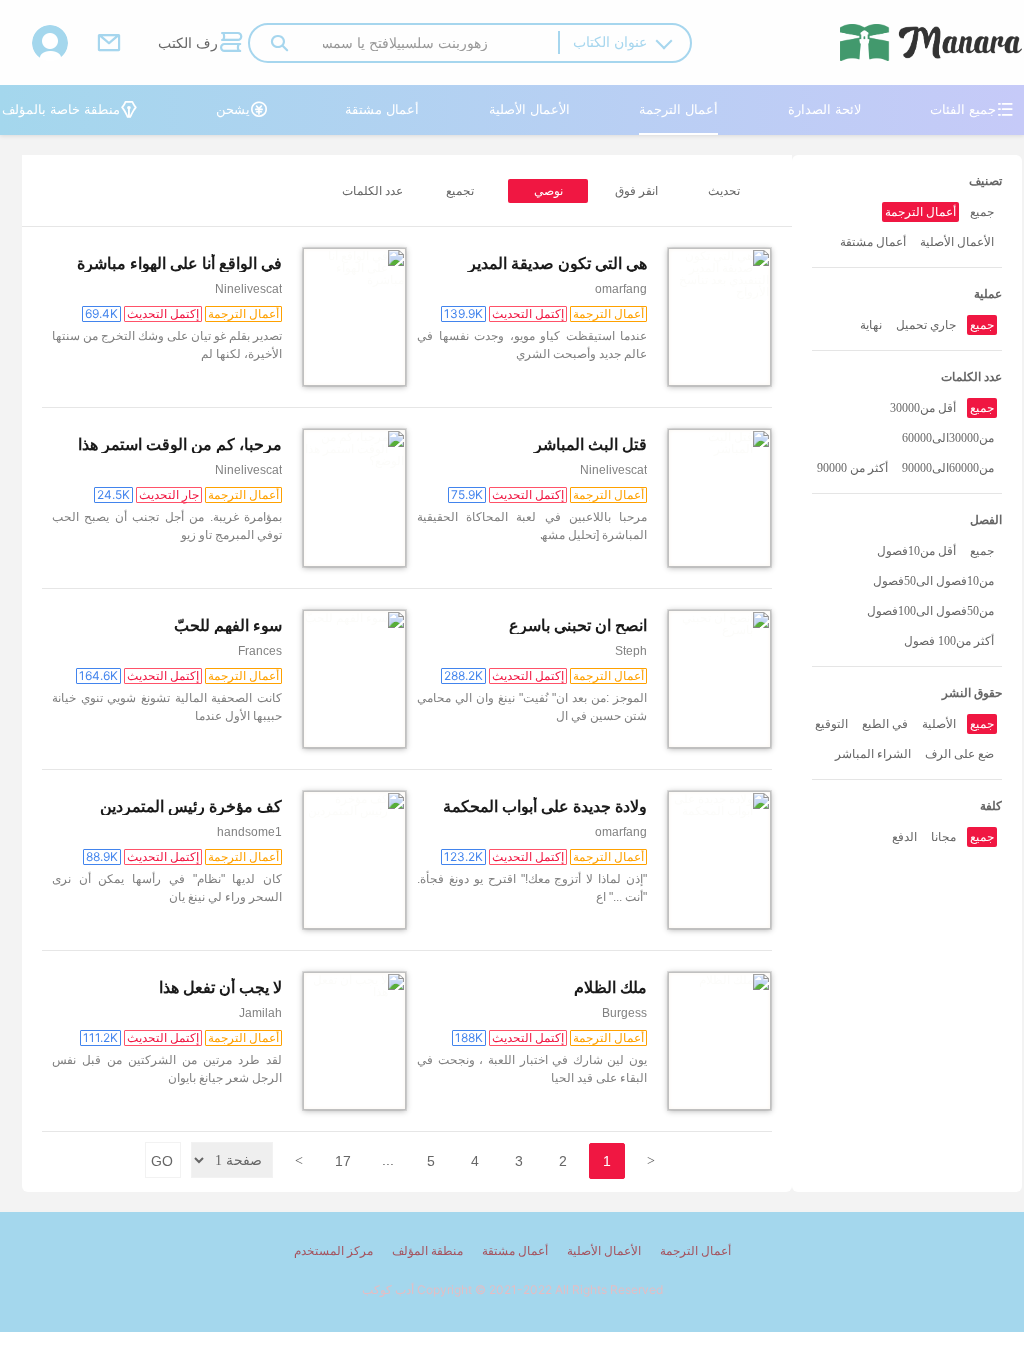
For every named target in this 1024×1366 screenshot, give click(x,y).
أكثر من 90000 (852, 468)
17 (343, 1161)
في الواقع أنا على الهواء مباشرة (179, 263)
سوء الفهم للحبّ (228, 625)
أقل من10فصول (916, 551)
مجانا (943, 837)
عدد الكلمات (372, 191)
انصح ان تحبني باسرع (578, 625)
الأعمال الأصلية (529, 109)
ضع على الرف (959, 754)
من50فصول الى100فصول (930, 611)
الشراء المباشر (873, 754)
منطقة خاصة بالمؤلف (70, 109)
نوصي (548, 191)
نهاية (871, 325)
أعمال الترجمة (678, 109)
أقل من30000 (923, 408)
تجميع (460, 191)
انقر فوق (636, 191)
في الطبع (885, 724)
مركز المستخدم (333, 1250)
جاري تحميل (926, 325)
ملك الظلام (610, 987)
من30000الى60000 (948, 438)
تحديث (724, 191)
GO (162, 1161)
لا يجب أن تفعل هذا (220, 987)
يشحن (242, 109)
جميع (982, 212)
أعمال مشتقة (382, 109)
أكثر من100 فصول (949, 641)
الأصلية (939, 724)
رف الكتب (200, 42)
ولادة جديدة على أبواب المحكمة (545, 806)
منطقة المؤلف (427, 1250)
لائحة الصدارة (824, 109)
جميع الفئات (972, 109)
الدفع (904, 837)
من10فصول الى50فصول (933, 581)
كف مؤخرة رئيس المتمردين (191, 806)
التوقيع (831, 724)
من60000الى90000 (948, 468)
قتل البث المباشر (590, 444)
